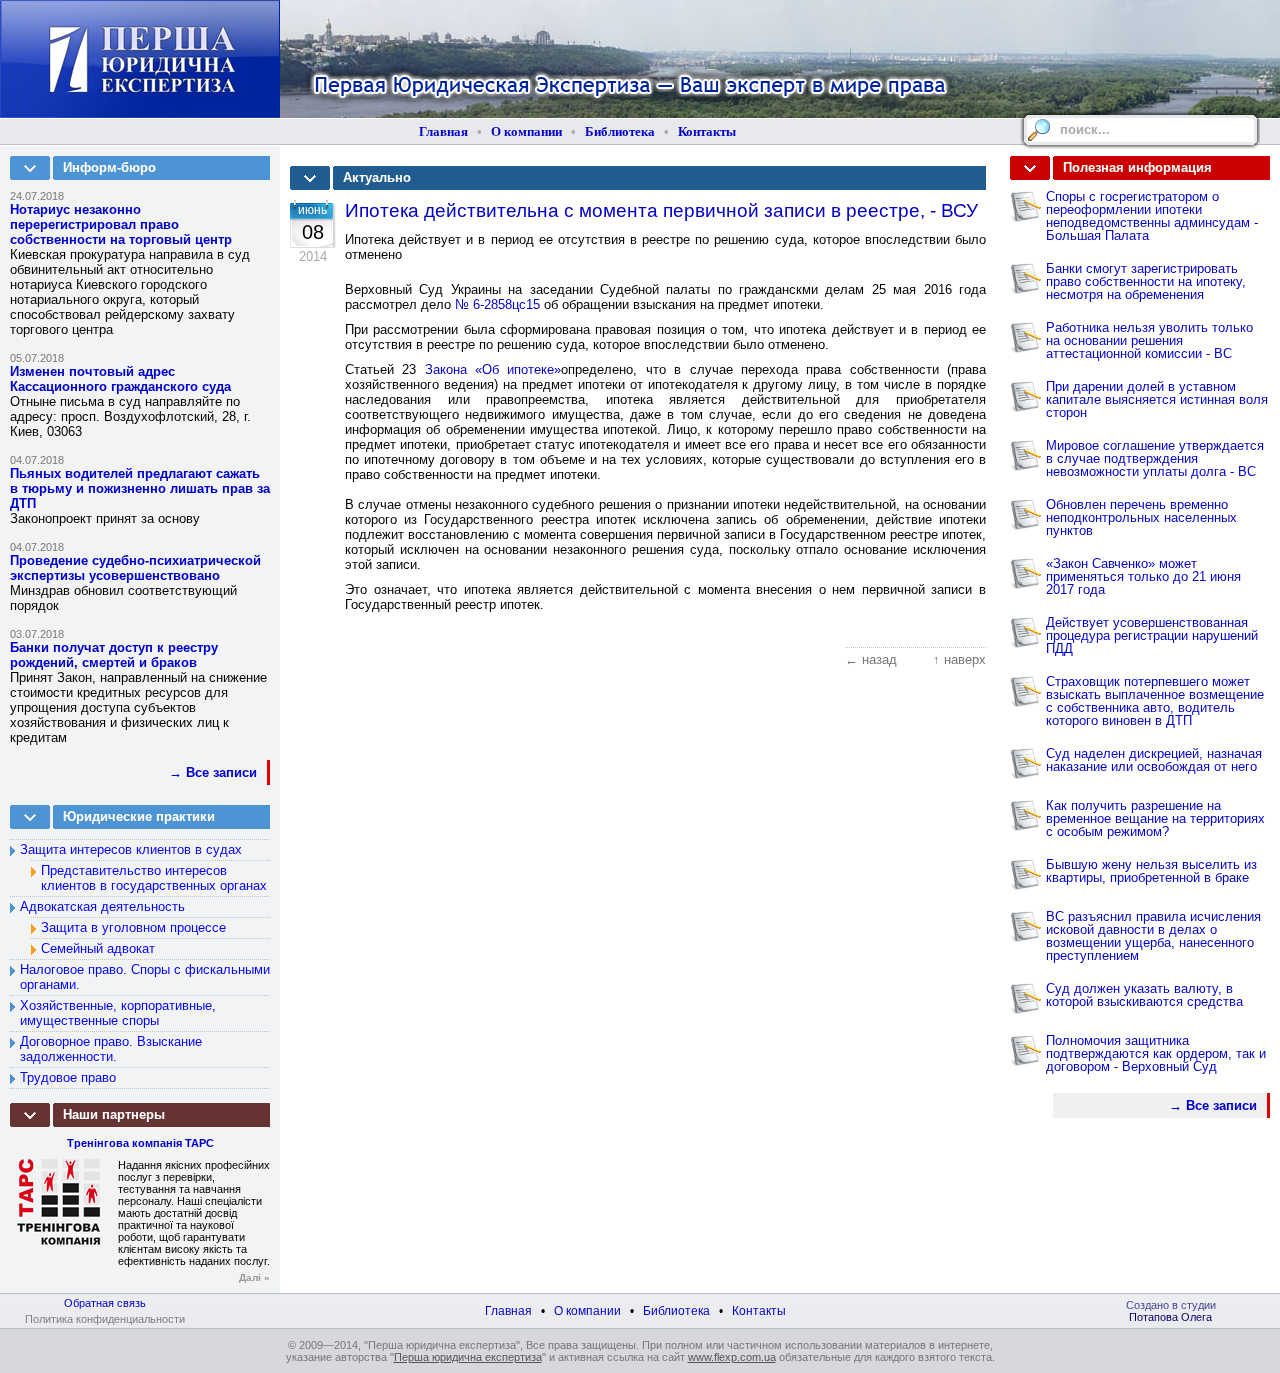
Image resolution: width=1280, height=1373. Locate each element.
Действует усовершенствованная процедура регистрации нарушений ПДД (1152, 635)
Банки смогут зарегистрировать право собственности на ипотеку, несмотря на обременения (1146, 281)
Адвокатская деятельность (102, 906)
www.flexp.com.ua (732, 1357)
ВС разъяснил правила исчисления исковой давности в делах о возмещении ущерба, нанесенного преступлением (1153, 936)
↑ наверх (959, 659)
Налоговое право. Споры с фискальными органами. (145, 977)
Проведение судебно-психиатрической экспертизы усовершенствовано (135, 568)
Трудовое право (68, 1077)
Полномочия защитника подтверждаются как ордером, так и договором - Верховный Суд (1156, 1053)
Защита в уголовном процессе (133, 927)
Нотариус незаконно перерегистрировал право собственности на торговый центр (121, 224)
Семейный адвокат (98, 948)
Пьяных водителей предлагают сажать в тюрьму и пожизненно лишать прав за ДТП (140, 488)
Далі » (254, 1277)
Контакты (707, 131)
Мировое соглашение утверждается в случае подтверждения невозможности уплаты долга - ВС (1155, 458)
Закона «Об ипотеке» (493, 369)
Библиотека (620, 131)
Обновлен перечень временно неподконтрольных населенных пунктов (1141, 517)
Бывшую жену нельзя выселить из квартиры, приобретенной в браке (1151, 871)
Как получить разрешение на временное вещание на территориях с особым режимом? (1155, 818)
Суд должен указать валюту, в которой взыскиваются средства (1144, 995)
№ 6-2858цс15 (497, 304)
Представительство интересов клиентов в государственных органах (154, 878)
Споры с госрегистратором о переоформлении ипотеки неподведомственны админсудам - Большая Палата (1152, 216)
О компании (526, 131)
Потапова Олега (1170, 1317)
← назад (871, 659)
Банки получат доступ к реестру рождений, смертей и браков (114, 655)
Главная (443, 131)
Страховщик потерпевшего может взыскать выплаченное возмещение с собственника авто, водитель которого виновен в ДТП (1155, 701)
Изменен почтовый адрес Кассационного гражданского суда (120, 379)
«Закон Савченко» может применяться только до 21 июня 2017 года (1143, 576)
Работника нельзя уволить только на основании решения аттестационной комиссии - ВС (1149, 340)
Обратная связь (105, 1303)
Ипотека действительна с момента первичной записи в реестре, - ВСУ (661, 210)
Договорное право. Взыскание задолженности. (111, 1049)
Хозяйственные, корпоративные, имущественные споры (118, 1013)
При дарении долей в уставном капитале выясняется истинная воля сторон (1157, 399)
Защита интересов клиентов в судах (131, 849)
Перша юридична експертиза (468, 1357)
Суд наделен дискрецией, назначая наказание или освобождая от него (1154, 760)
